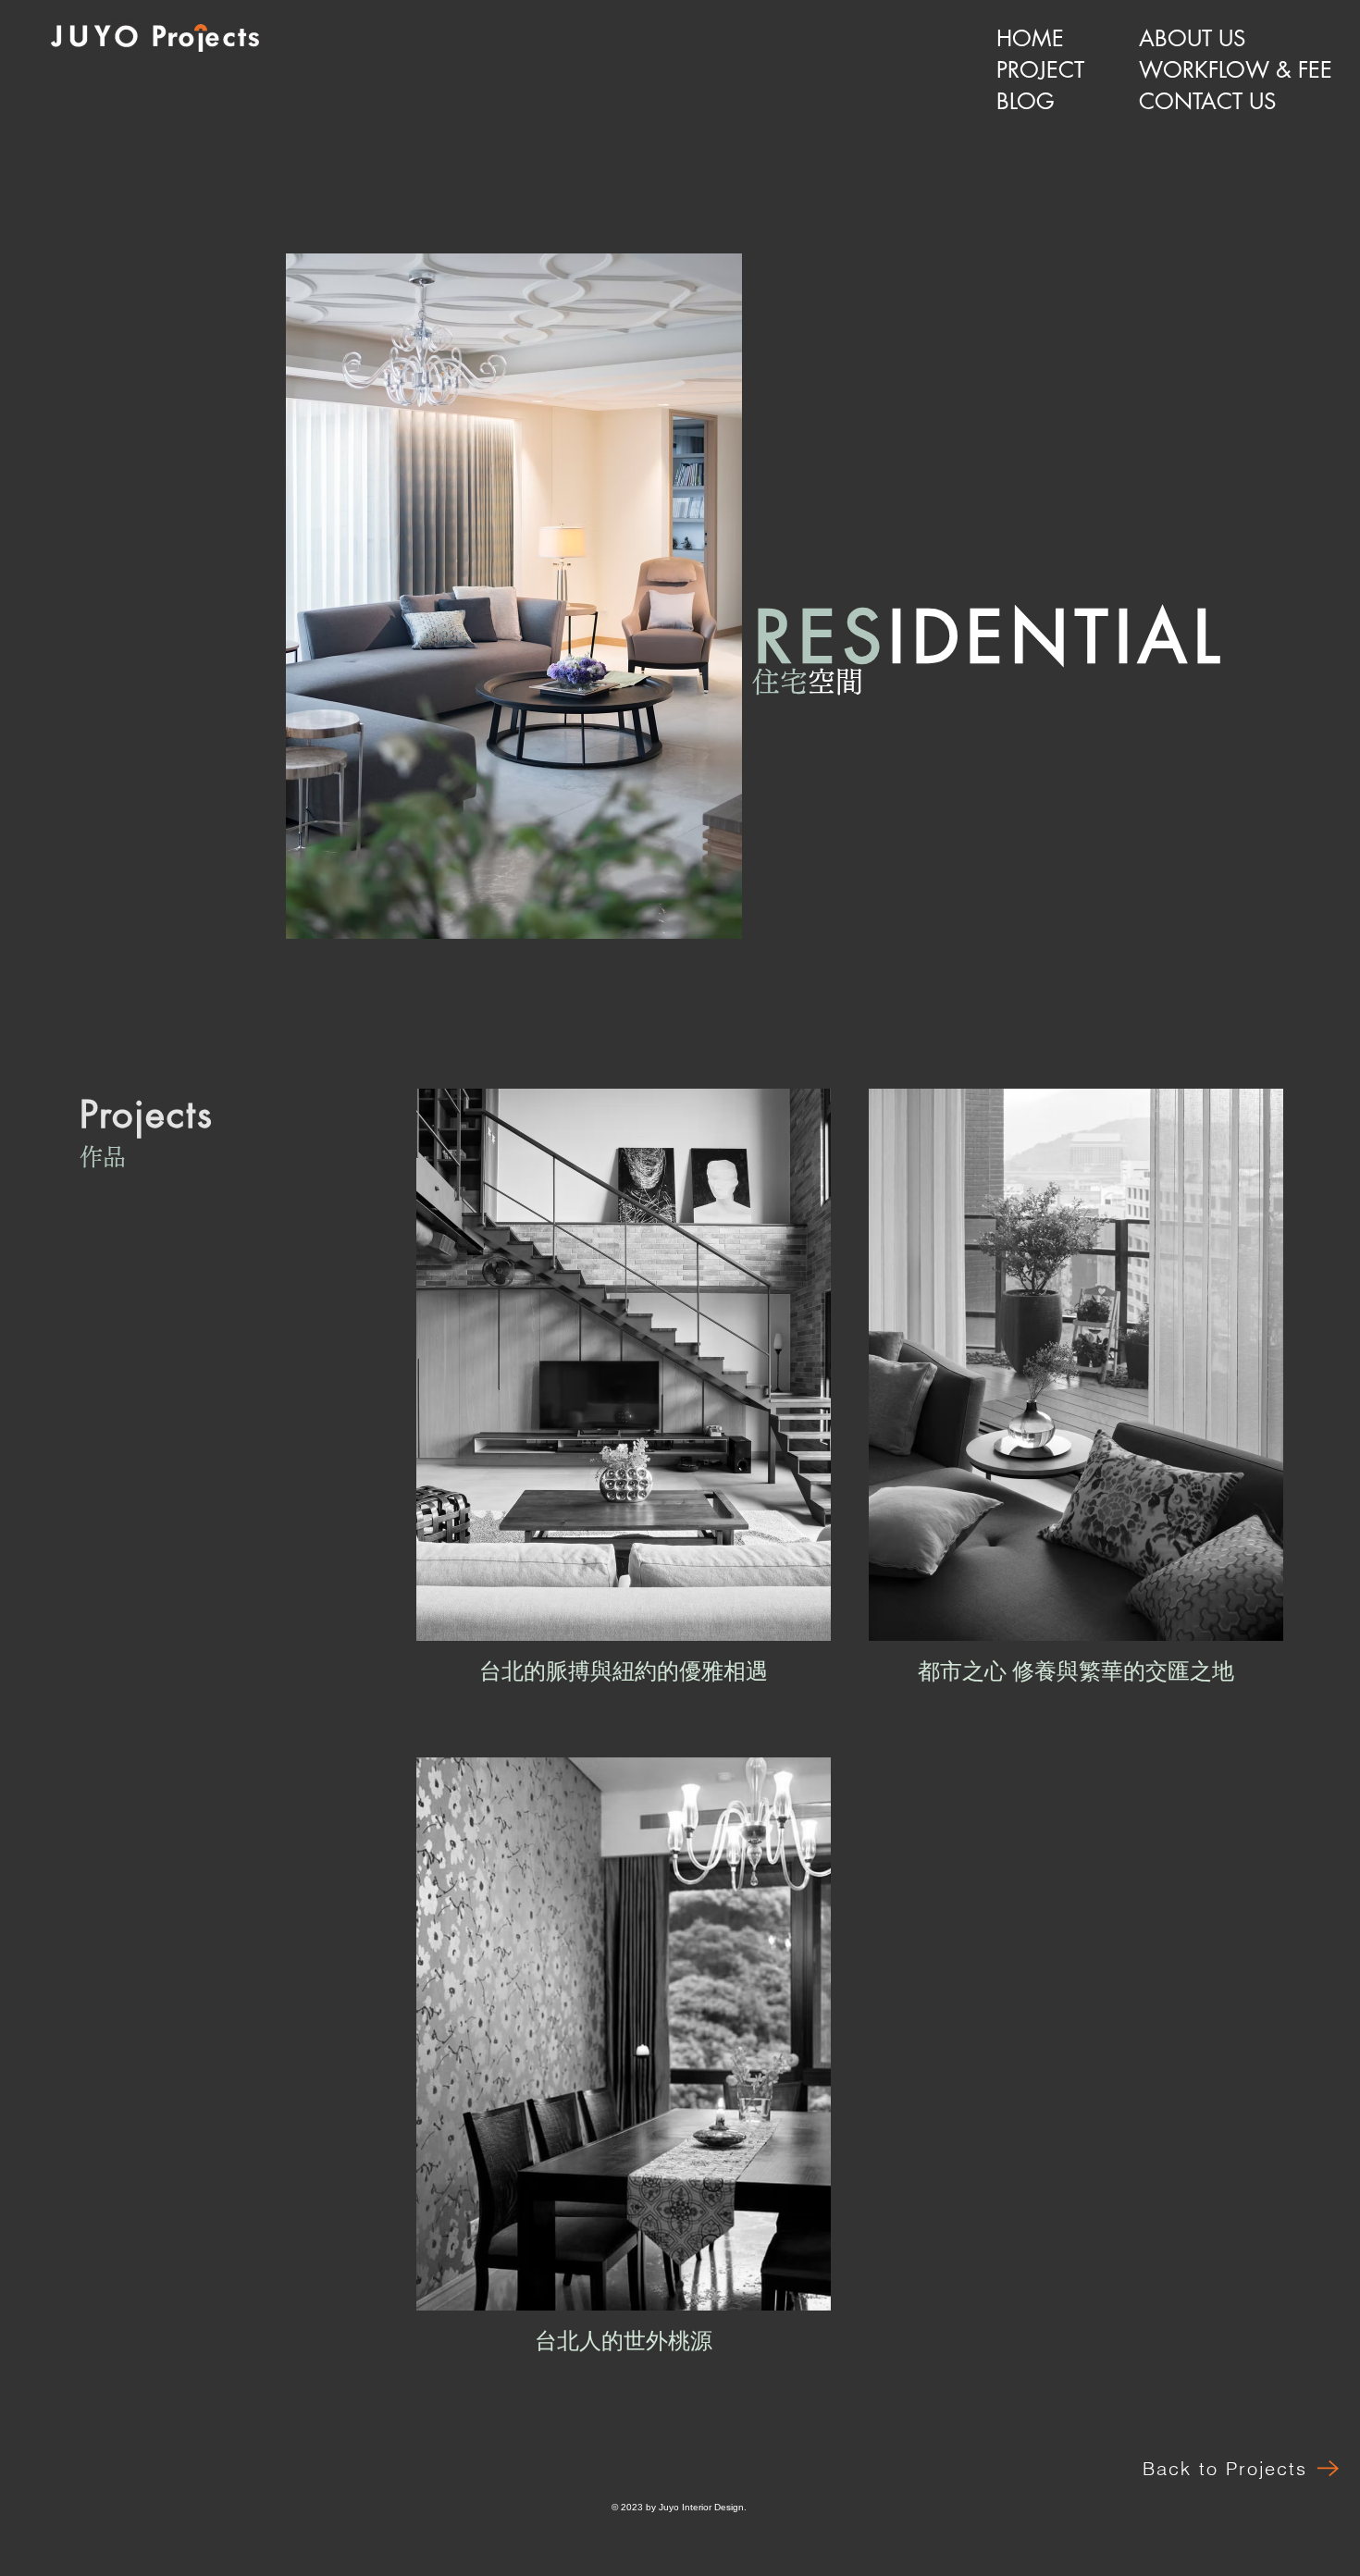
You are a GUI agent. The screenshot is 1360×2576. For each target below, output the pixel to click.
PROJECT (1040, 70)
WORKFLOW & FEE (1212, 70)
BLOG (1026, 101)
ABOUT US (1192, 38)
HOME (1030, 38)
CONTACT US (1207, 101)
